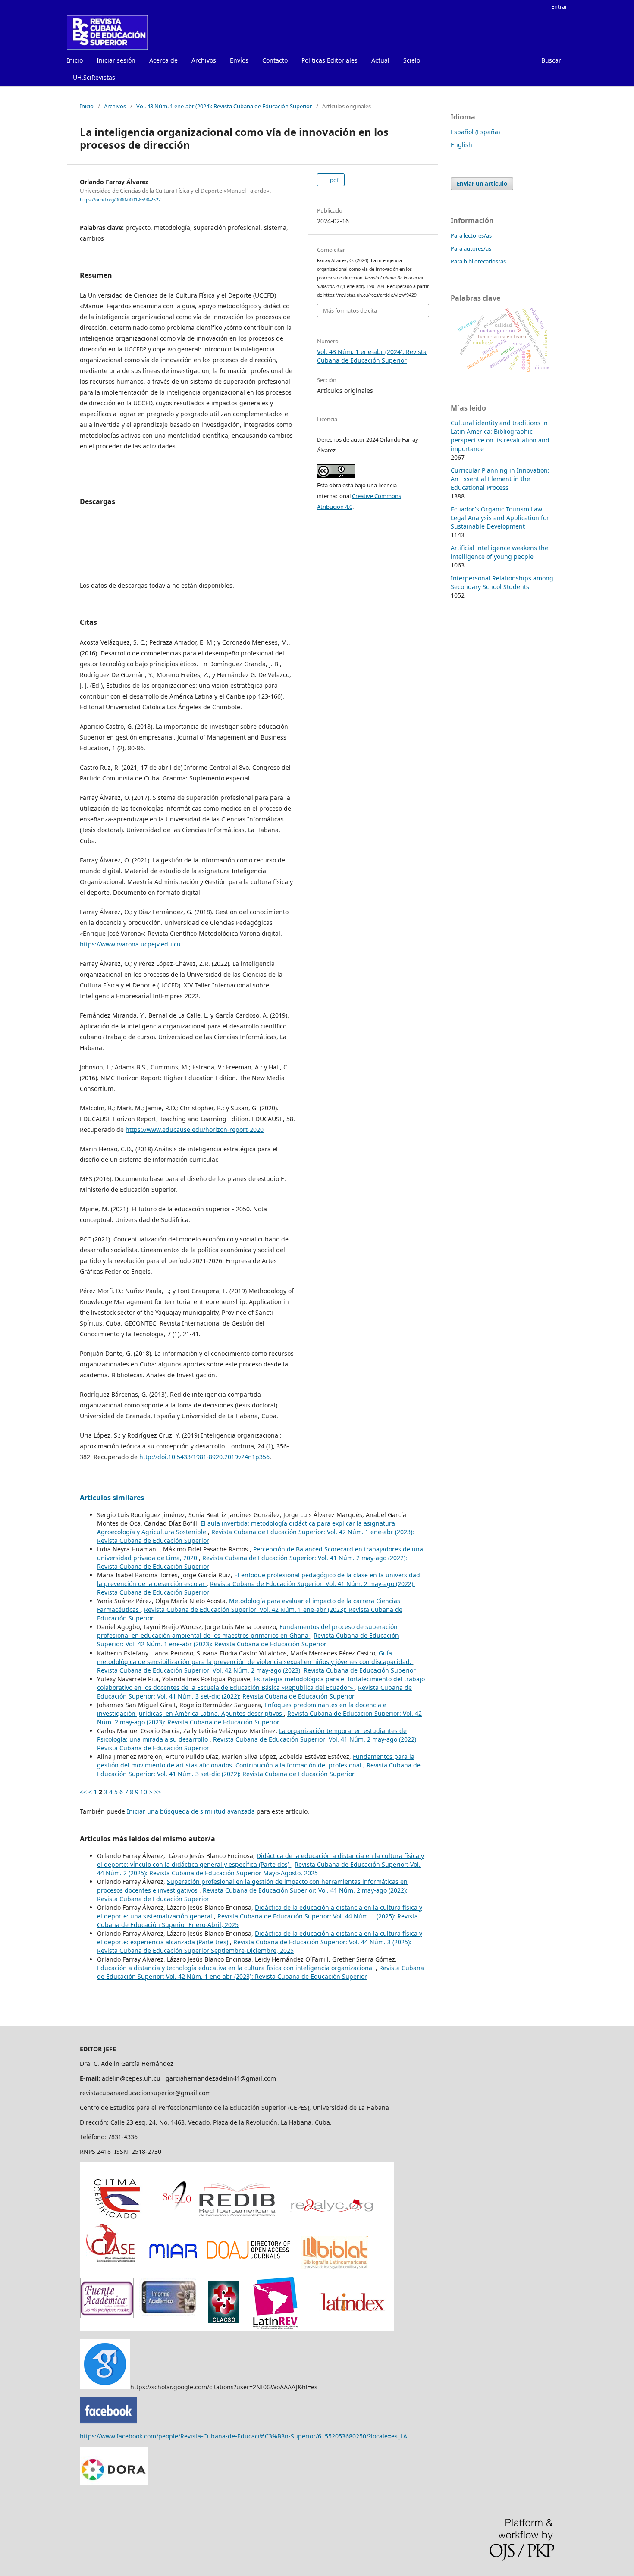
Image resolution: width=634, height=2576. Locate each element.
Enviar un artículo (482, 184)
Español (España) (475, 132)
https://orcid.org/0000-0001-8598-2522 (120, 200)
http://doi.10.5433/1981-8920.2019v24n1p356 (204, 1457)
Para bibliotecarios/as (478, 261)
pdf (334, 180)
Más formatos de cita (350, 310)
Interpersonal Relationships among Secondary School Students (502, 582)
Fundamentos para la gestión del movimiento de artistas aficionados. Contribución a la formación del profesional (256, 1761)
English (461, 145)
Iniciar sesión (116, 60)
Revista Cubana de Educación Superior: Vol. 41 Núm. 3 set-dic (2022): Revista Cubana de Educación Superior (254, 1692)
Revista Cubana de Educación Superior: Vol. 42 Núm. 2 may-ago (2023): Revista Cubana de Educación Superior (256, 1670)
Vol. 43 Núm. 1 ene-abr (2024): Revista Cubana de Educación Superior (224, 106)
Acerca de (163, 60)
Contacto (275, 60)
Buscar (551, 60)
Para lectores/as (471, 235)
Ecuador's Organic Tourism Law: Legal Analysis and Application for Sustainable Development (500, 518)
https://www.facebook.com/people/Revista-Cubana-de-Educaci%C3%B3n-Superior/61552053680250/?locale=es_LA (243, 2436)
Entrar (559, 6)
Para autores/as (471, 248)
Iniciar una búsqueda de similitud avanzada (191, 1811)
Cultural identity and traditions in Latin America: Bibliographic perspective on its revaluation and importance (500, 436)
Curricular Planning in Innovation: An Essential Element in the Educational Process (500, 479)
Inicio (75, 60)
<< (83, 1792)
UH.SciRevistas (94, 77)
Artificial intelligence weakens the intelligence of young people (499, 552)
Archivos (204, 60)
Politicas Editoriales (330, 60)
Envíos (239, 60)
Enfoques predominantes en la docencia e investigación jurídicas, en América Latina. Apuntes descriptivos (242, 1709)
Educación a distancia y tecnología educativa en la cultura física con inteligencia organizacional (236, 1968)
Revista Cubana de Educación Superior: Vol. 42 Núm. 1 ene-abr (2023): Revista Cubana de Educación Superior (248, 1640)
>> (157, 1792)
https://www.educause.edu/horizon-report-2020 (195, 1130)
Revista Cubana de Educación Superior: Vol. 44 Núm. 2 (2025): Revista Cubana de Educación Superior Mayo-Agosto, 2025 (259, 1869)
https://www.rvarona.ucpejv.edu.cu (130, 944)
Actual (380, 60)
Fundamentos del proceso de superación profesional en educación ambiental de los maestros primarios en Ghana (247, 1631)
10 (144, 1792)
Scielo (412, 60)
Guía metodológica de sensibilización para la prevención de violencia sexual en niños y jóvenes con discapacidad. (255, 1657)
